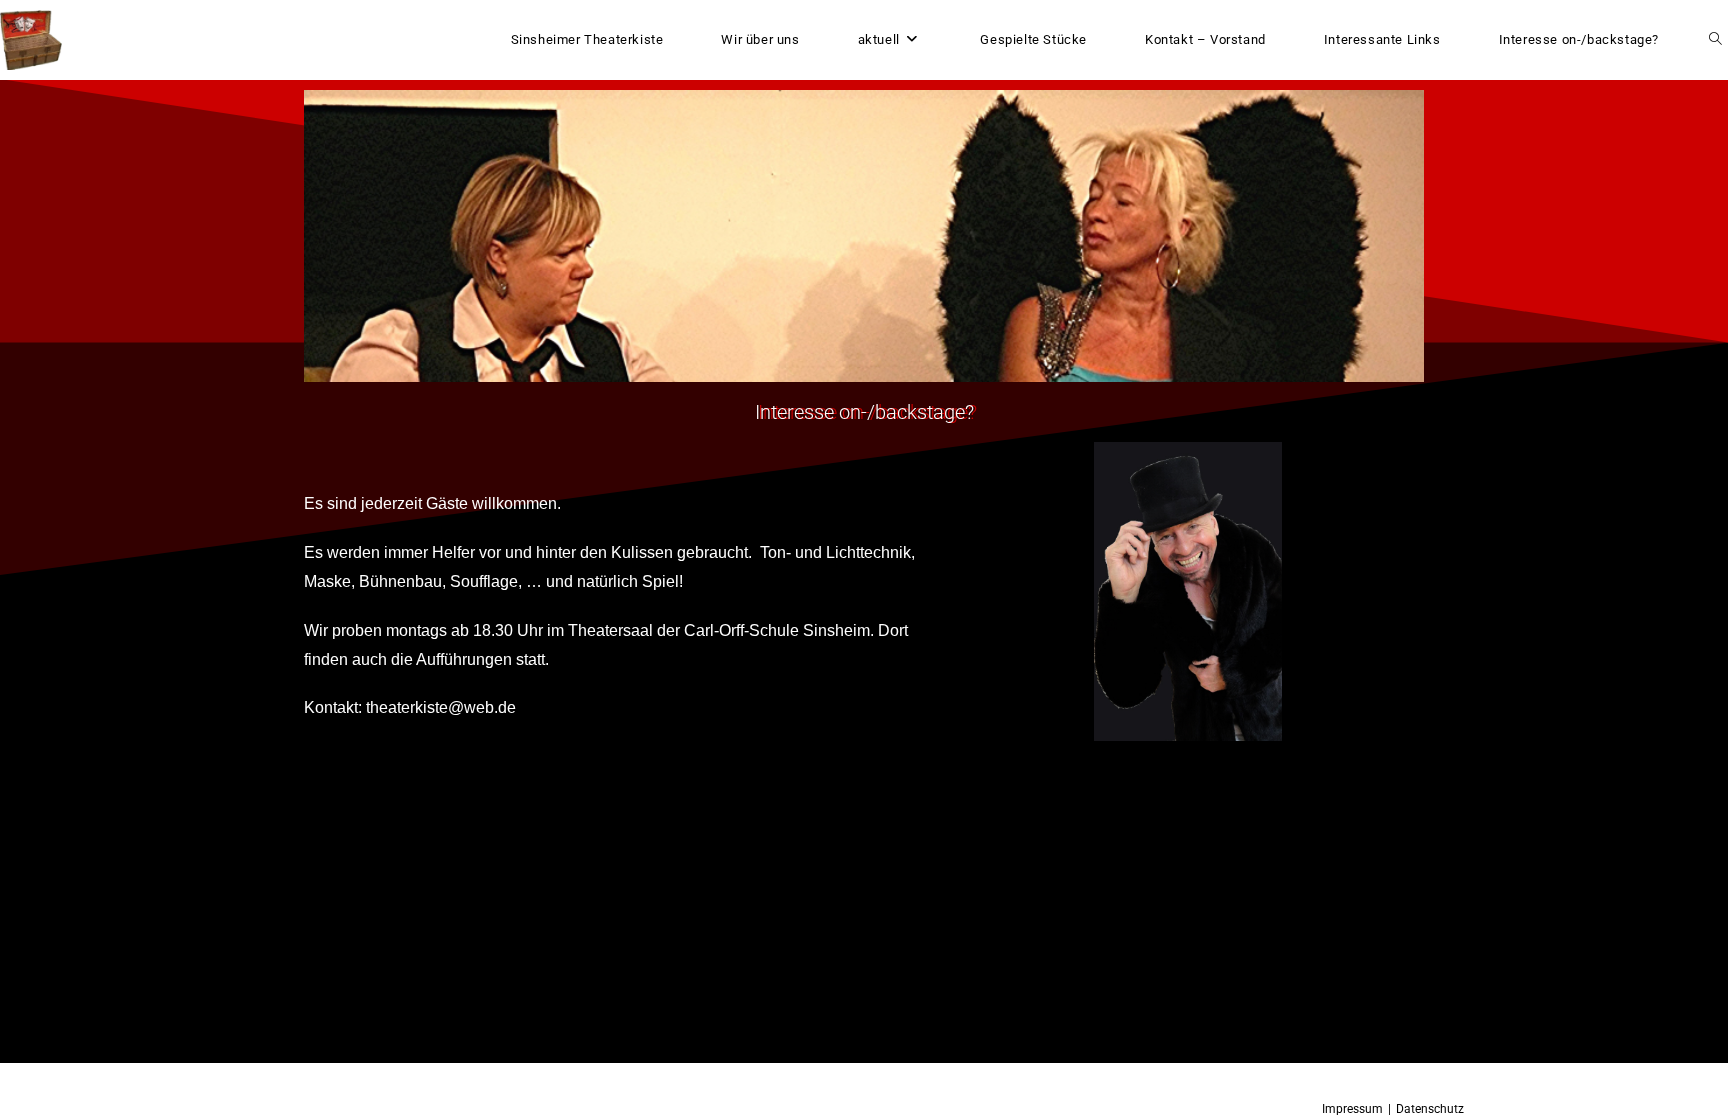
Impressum (1352, 1109)
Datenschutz (1430, 1109)
